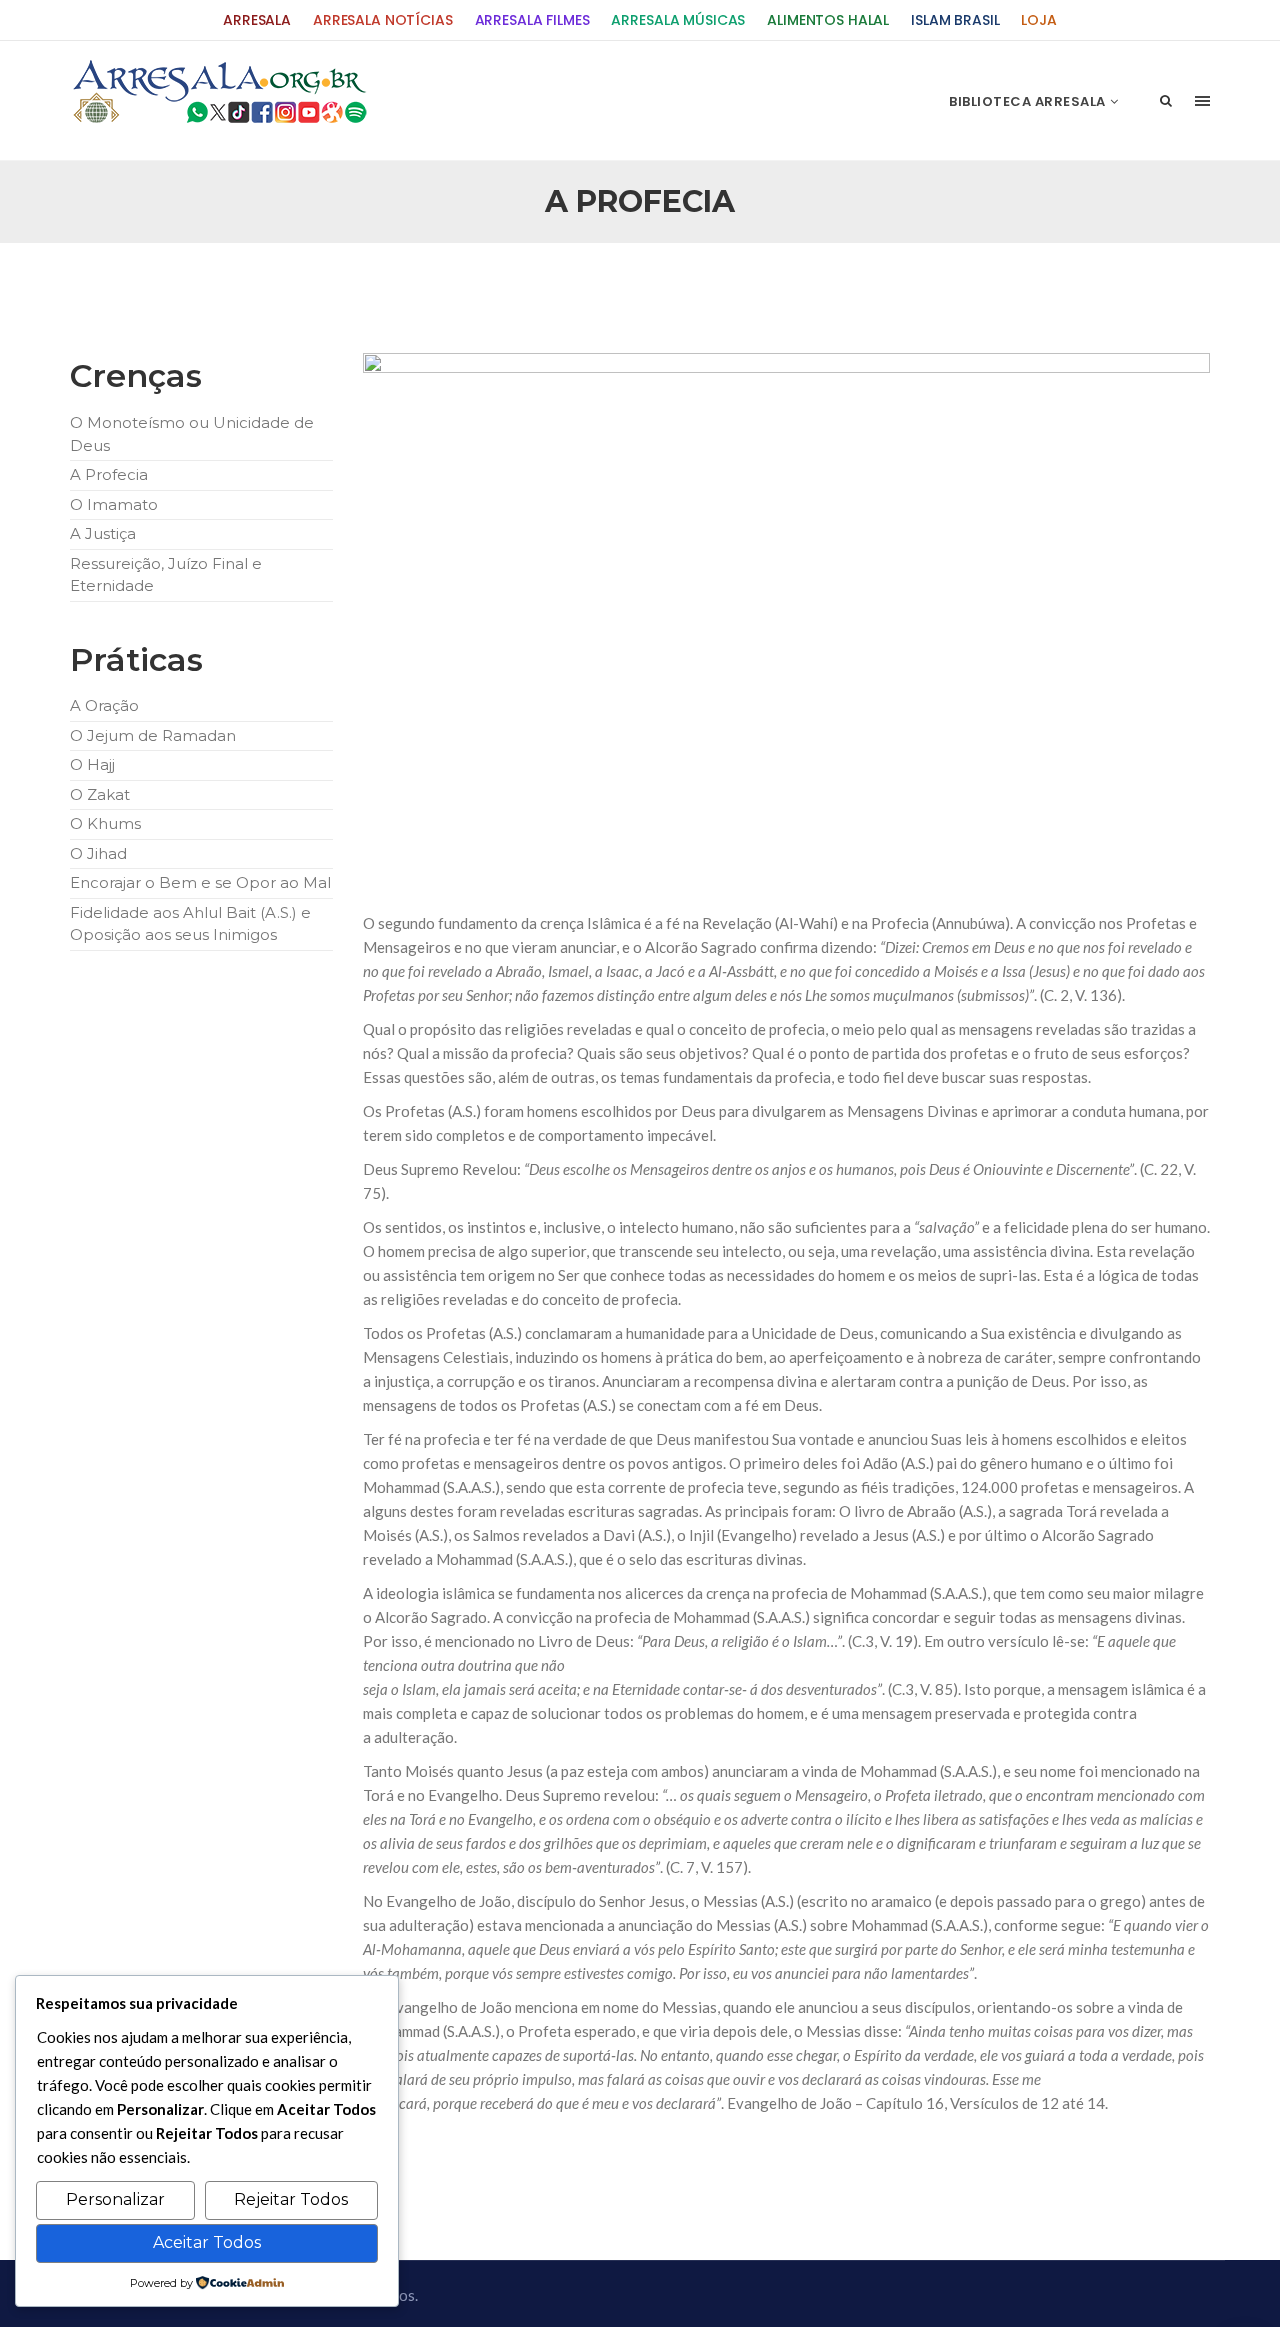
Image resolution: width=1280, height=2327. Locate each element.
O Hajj (92, 764)
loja (1038, 20)
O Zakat (100, 794)
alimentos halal (828, 20)
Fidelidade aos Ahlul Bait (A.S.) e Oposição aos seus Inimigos (190, 924)
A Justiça (103, 533)
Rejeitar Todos (291, 2199)
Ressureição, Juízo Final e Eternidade (166, 575)
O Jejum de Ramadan (153, 735)
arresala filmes (532, 20)
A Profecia (109, 474)
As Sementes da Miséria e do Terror (261, 291)
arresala (257, 20)
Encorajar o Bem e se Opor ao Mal (200, 882)
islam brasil (955, 20)
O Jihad (98, 853)
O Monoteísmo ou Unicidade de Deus (192, 434)
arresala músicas (678, 20)
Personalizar (115, 2199)
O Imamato (114, 504)
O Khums (105, 823)
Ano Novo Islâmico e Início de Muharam (839, 291)
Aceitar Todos (207, 2242)
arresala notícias (383, 20)
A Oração (104, 705)
